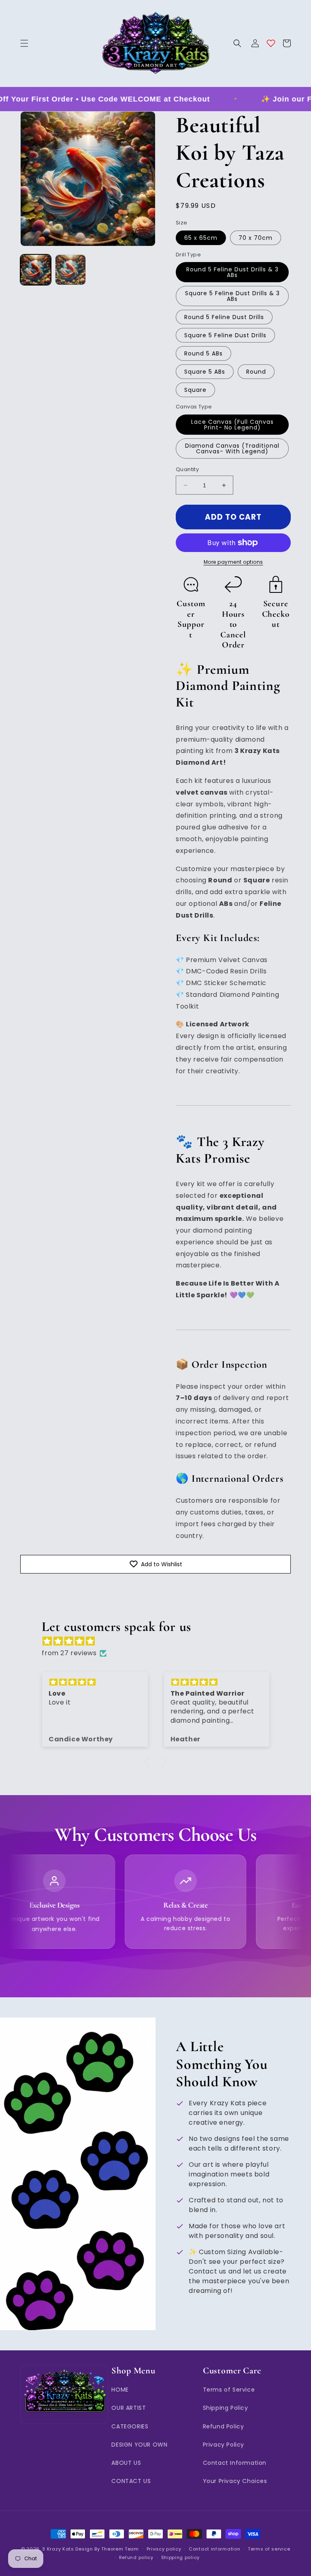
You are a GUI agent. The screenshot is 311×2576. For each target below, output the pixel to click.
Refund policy (136, 2557)
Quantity (187, 469)
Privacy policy (164, 2549)
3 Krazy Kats (58, 2549)
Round (256, 372)
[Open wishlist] (271, 43)
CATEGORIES (130, 2426)
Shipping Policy (226, 2408)
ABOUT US (126, 2463)
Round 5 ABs (203, 353)
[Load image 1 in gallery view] (36, 270)
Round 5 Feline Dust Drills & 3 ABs (232, 272)
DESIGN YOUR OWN (139, 2445)
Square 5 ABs (205, 372)
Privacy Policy (224, 2445)
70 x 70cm (256, 238)
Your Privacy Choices (235, 2481)
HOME (120, 2390)
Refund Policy (224, 2426)
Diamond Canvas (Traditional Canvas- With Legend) (232, 448)
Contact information (214, 2549)
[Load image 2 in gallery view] (70, 270)
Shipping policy (181, 2557)
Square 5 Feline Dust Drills (225, 335)
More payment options (233, 562)
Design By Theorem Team (107, 2549)
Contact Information (235, 2463)
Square (195, 390)
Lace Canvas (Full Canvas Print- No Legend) (232, 425)
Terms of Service (229, 2390)
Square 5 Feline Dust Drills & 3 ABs (232, 296)
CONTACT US (131, 2481)
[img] (159, 1641)
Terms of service (269, 2549)
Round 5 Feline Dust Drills (224, 317)
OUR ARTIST (129, 2408)
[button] (24, 43)
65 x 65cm (201, 238)
